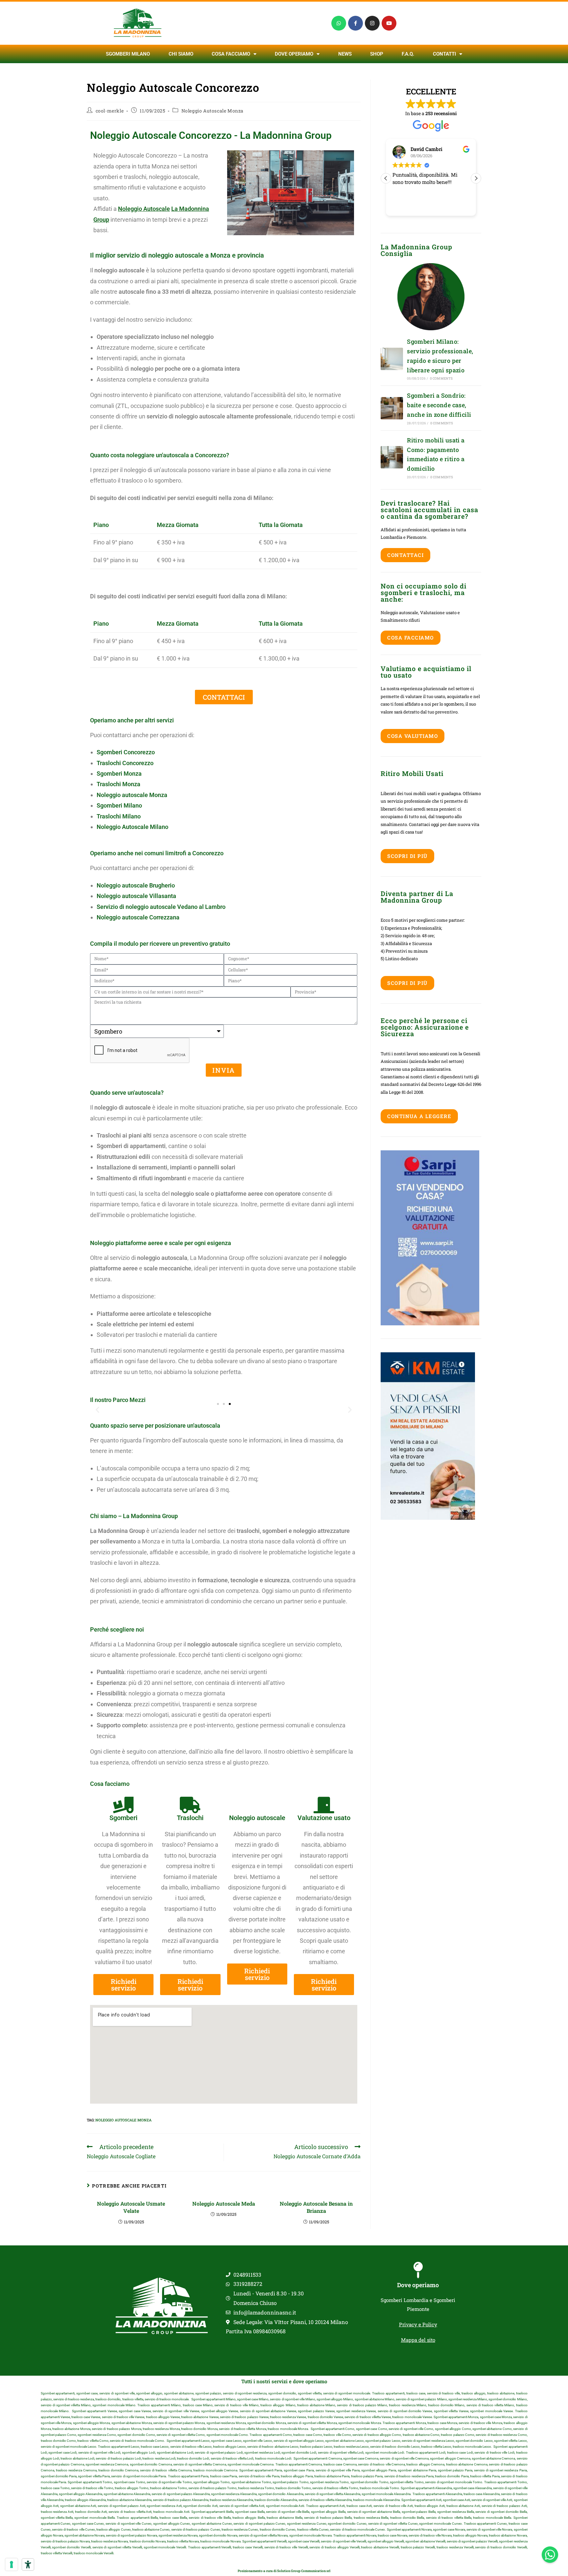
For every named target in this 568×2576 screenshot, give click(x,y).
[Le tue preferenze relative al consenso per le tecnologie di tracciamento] (12, 2564)
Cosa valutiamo (413, 736)
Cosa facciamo (231, 54)
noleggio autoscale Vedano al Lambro (176, 907)
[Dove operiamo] (418, 2270)
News (345, 54)
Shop (377, 54)
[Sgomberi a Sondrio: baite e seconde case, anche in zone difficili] (392, 408)
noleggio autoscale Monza (123, 2120)
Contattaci (405, 555)
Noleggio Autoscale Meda (224, 2203)
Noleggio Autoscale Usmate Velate (131, 2207)
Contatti (444, 54)
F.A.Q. (408, 54)
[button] (97, 1410)
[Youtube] (389, 23)
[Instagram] (372, 23)
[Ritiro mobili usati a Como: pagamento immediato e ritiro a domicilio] (392, 457)
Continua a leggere (419, 1116)
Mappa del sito (418, 2340)
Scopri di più (407, 856)
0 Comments (441, 378)
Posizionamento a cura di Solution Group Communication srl (284, 2571)
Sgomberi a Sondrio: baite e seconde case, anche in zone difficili (439, 405)
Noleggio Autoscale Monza (213, 111)
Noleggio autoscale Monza (132, 795)
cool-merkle (110, 111)
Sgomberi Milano (128, 54)
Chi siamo (181, 54)
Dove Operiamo (294, 54)
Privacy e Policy (418, 2324)
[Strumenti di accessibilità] (28, 2564)
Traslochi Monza (118, 784)
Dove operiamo (418, 2285)
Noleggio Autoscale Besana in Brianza (316, 2207)
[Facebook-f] (355, 23)
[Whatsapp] (339, 23)
